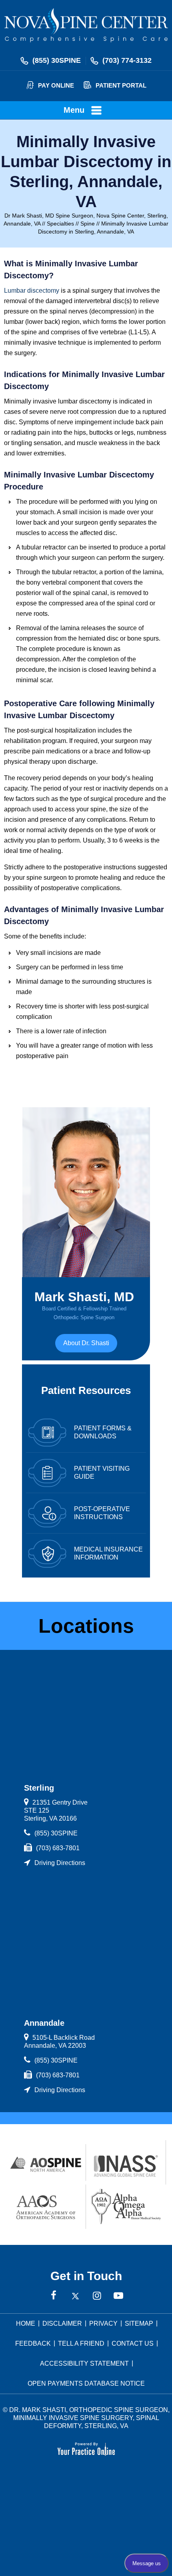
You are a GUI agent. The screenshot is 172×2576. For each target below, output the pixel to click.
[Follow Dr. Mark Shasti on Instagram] (97, 2296)
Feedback (33, 2343)
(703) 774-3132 (127, 60)
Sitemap (139, 2323)
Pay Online (56, 85)
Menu (74, 110)
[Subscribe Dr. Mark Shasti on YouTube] (118, 2296)
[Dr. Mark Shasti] (86, 25)
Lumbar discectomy (32, 291)
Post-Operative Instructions (102, 1513)
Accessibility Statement (84, 2363)
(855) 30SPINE (57, 60)
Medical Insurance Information (108, 1553)
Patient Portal (121, 85)
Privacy (103, 2323)
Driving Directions (60, 1863)
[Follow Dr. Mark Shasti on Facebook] (54, 2296)
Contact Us (133, 2343)
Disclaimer (62, 2323)
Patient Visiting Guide (102, 1473)
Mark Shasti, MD (84, 1305)
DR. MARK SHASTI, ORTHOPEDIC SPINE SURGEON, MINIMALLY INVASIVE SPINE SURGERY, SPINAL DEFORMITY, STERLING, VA (89, 2418)
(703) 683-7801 (58, 1848)
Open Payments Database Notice (86, 2383)
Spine (88, 224)
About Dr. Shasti (86, 1343)
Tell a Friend (81, 2343)
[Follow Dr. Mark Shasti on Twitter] (75, 2296)
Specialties (60, 224)
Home (26, 2323)
